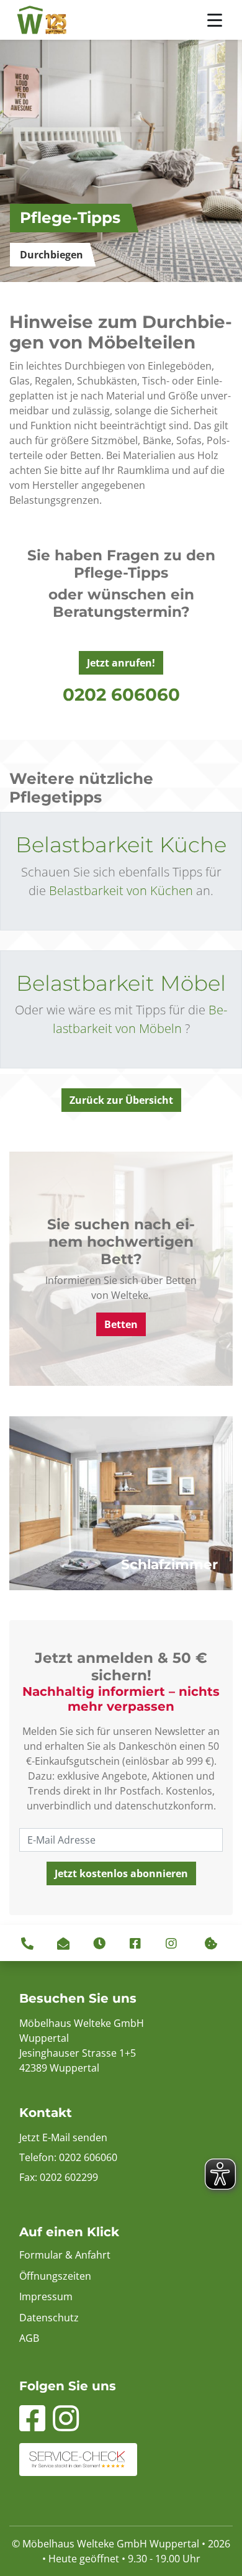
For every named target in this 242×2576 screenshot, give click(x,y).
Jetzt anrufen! (121, 663)
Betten (121, 1325)
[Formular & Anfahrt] (63, 1943)
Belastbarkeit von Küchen (121, 890)
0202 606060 (121, 694)
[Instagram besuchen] (171, 1943)
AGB (29, 2338)
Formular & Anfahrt (65, 2255)
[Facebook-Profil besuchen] (32, 2426)
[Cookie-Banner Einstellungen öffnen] (211, 1943)
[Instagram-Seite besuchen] (66, 2426)
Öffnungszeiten (55, 2276)
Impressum (46, 2296)
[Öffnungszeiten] (99, 1943)
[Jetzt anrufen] (14, 634)
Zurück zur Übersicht (121, 1100)
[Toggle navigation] (215, 20)
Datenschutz (49, 2318)
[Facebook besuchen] (135, 1943)
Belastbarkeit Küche (121, 845)
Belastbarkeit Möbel (121, 983)
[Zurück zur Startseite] (42, 20)
